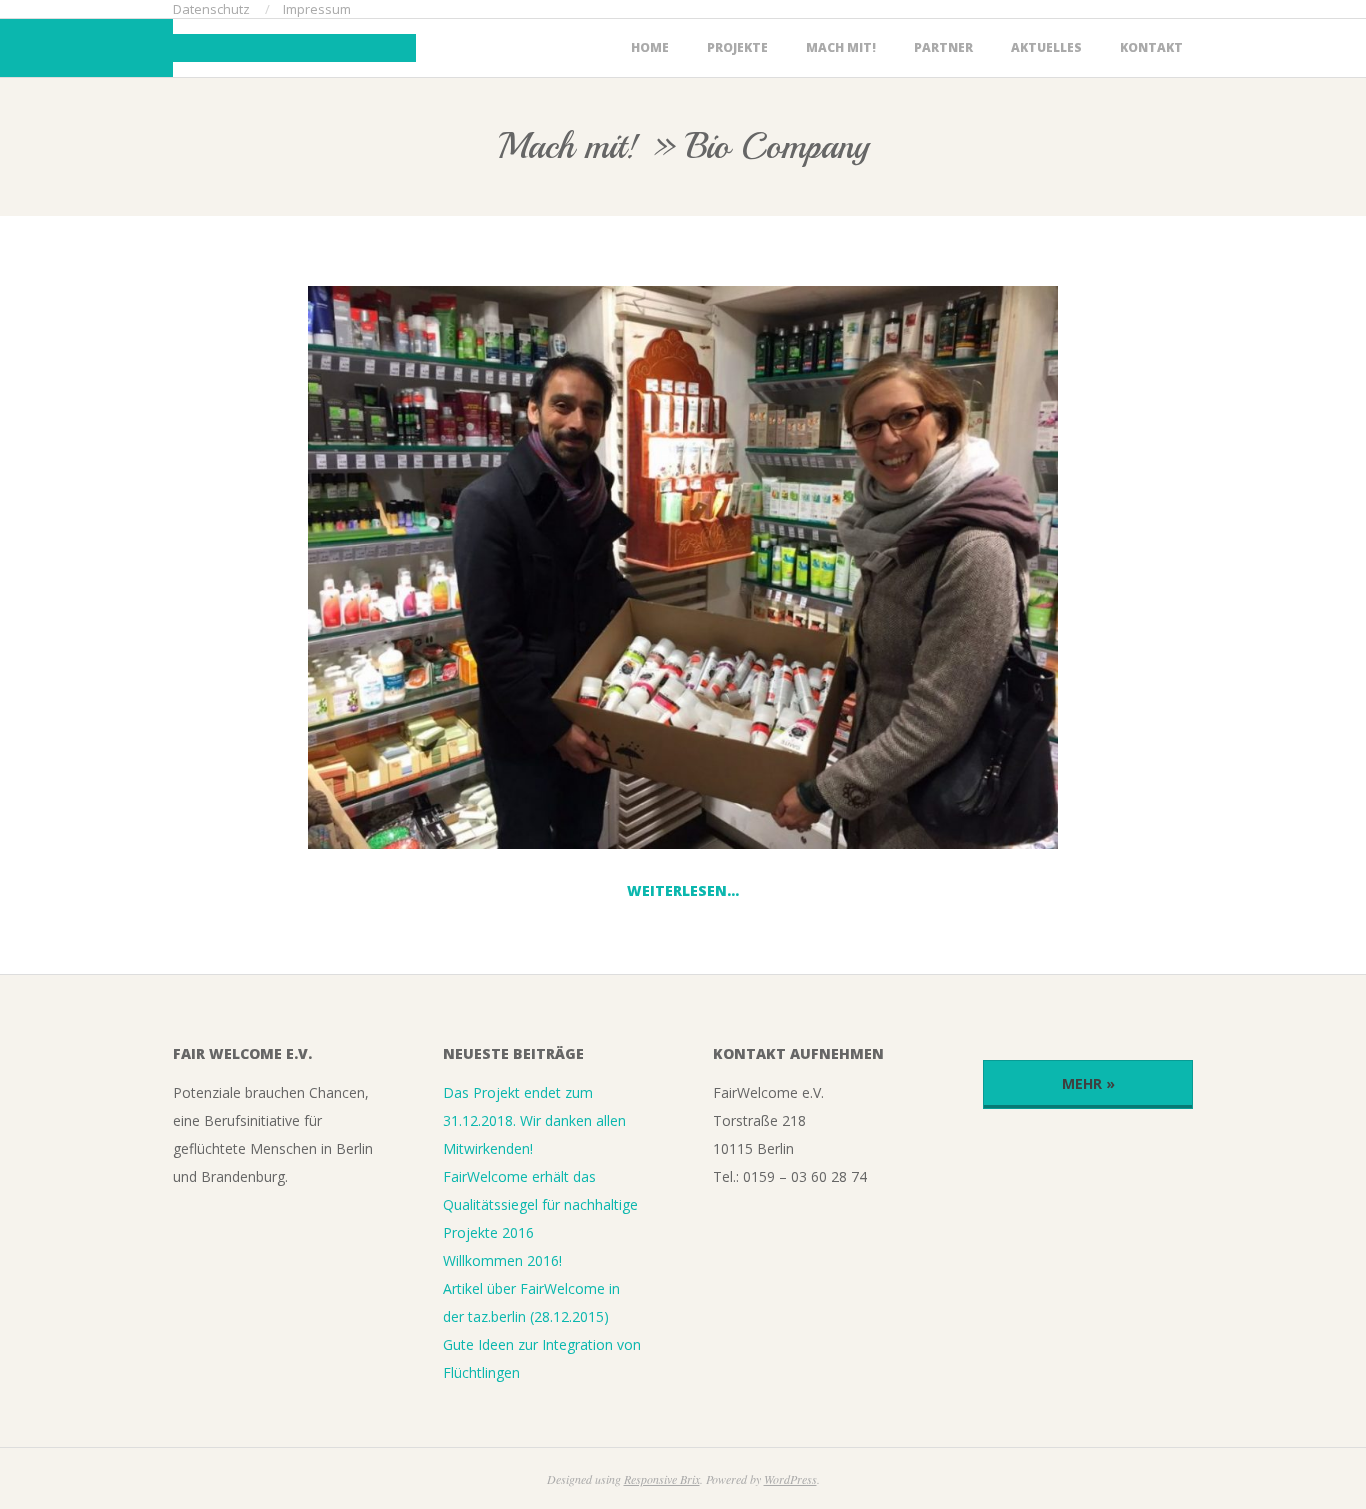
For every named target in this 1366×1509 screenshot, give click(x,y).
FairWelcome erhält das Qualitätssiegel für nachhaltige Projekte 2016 (540, 1204)
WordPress (790, 1479)
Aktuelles (1046, 47)
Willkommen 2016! (502, 1260)
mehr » (1088, 1083)
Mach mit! (841, 47)
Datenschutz (211, 9)
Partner (943, 47)
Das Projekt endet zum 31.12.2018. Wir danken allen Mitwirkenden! (534, 1120)
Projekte (737, 47)
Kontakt (1151, 47)
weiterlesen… (683, 890)
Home (650, 47)
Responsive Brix (662, 1479)
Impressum (317, 9)
